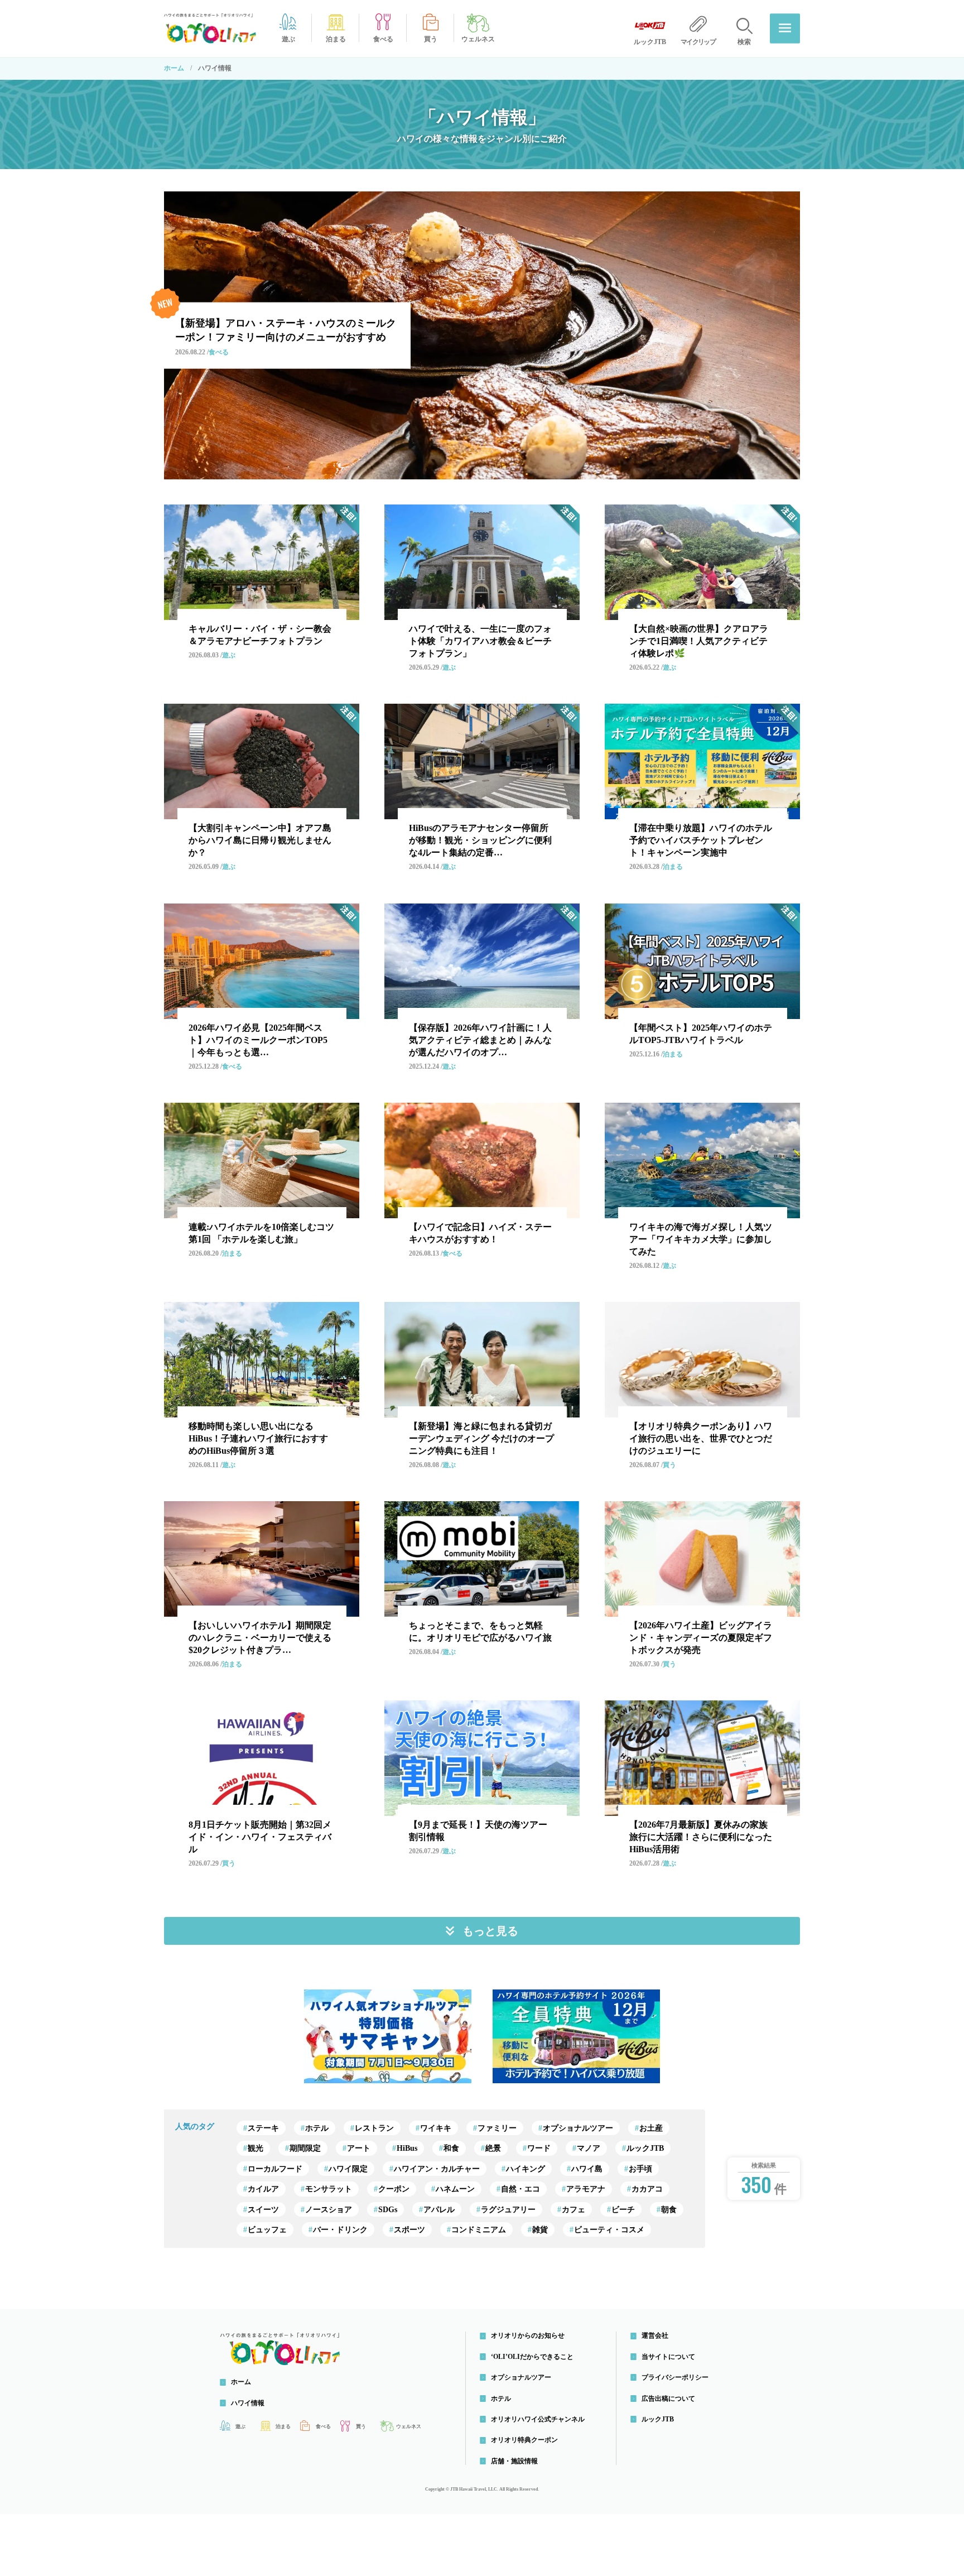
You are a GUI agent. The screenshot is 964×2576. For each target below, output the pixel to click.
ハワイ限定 (348, 2169)
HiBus (407, 2148)
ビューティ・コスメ (609, 2230)
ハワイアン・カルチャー (437, 2169)
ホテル (317, 2128)
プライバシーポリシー (675, 2377)
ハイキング (526, 2169)
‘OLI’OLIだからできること (532, 2357)
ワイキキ (436, 2128)
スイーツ (263, 2210)
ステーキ (263, 2128)
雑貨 (540, 2230)
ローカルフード (275, 2169)
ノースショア (329, 2210)
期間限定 (305, 2148)
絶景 (493, 2148)
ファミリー (497, 2128)
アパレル (439, 2210)
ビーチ (623, 2210)
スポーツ (409, 2230)
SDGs (388, 2210)
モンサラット (329, 2189)
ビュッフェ (267, 2230)
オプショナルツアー (578, 2128)
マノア (589, 2148)
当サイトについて (668, 2357)
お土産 (651, 2128)
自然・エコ (520, 2189)
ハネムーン (455, 2189)
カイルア (263, 2189)
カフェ (573, 2210)
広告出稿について (668, 2399)
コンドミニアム (479, 2230)
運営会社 (655, 2335)
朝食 (669, 2210)
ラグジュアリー (508, 2210)
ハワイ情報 (248, 2403)
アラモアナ (586, 2189)
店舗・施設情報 (514, 2461)
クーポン (394, 2189)
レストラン (374, 2128)
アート (359, 2148)
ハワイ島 (587, 2169)
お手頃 (640, 2169)
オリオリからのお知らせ (528, 2335)
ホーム (174, 68)
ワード (539, 2148)
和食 (451, 2148)
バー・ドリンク (340, 2230)
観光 (256, 2148)
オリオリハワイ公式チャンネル (538, 2419)
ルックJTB (645, 2148)
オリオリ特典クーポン (524, 2440)
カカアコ (647, 2189)
